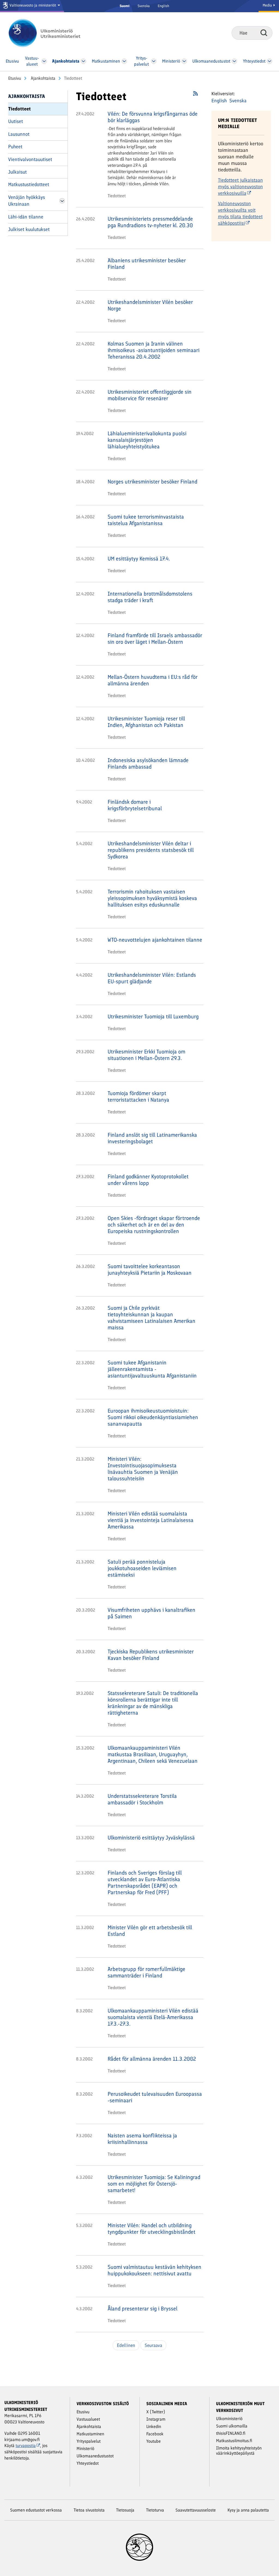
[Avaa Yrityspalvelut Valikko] (154, 61)
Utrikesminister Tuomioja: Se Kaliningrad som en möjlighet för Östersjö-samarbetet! (154, 2184)
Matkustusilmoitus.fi (234, 2441)
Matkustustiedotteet (29, 184)
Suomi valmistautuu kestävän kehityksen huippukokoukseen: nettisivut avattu (154, 2270)
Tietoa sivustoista (89, 2510)
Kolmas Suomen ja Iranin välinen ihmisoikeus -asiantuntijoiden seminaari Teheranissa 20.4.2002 (154, 350)
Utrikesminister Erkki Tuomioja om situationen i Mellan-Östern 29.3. (146, 1055)
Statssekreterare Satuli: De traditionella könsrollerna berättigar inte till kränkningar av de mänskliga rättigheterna (153, 1703)
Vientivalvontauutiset (30, 159)
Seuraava (153, 2345)
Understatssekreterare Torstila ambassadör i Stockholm (142, 1799)
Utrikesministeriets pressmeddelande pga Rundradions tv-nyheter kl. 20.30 (150, 222)
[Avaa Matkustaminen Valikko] (125, 61)
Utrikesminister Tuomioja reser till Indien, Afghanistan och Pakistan (146, 722)
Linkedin (154, 2426)
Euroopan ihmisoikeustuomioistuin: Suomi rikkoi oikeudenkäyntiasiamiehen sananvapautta (153, 1417)
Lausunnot (19, 134)
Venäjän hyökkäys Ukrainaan (27, 201)
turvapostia (26, 2446)
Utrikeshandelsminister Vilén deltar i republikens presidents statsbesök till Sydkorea (151, 850)
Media (268, 5)
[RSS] (195, 95)
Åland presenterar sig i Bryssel (142, 2309)
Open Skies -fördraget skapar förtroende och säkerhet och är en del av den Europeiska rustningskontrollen (154, 1225)
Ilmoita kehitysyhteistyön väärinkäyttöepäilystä (239, 2451)
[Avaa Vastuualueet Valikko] (44, 61)
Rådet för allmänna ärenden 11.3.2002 (152, 2059)
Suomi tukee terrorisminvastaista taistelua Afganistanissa (146, 520)
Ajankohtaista (43, 78)
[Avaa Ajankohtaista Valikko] (84, 61)
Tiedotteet (19, 109)
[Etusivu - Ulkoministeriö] (52, 33)
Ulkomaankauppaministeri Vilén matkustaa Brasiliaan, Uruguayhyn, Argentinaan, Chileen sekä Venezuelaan (153, 1754)
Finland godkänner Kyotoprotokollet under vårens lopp (148, 1180)
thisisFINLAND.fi (231, 2433)
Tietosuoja (125, 2510)
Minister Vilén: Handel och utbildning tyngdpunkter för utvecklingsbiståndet (151, 2229)
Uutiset (16, 121)
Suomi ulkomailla (232, 2426)
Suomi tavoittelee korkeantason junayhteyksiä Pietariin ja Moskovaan (150, 1269)
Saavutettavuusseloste (196, 2510)
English (163, 6)
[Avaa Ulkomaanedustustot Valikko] (234, 61)
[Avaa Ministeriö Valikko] (184, 61)
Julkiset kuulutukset (29, 229)
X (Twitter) (156, 2412)
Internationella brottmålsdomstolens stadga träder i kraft (150, 597)
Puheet (15, 147)
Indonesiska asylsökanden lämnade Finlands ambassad (148, 763)
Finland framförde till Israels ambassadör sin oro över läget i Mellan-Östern (155, 639)
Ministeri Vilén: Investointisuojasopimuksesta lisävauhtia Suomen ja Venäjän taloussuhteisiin (143, 1469)
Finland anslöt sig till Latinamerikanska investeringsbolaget (152, 1138)
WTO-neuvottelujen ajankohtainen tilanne (155, 940)
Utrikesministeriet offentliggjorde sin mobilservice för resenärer (150, 395)
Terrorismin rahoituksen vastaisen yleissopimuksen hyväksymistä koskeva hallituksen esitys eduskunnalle (152, 898)
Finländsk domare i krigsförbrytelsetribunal (135, 805)
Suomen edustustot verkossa (36, 2510)
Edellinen (126, 2345)
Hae (264, 33)
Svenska (144, 6)
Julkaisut (17, 172)
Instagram (156, 2419)
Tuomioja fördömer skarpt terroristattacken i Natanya (138, 1096)
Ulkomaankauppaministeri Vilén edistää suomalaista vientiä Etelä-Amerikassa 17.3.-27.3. (153, 2017)
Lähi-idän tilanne (26, 217)
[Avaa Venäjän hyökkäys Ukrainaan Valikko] (62, 201)
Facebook (155, 2434)
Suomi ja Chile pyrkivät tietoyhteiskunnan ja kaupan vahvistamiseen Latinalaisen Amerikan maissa (151, 1318)
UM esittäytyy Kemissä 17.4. (139, 559)
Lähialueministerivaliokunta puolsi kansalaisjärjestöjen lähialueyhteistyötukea (147, 440)
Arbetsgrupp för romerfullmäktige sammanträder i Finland (146, 1972)
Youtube (154, 2441)
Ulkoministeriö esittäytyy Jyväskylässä (151, 1838)
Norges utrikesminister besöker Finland (152, 482)
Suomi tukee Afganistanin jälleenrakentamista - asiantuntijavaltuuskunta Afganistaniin (152, 1369)
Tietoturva (155, 2510)
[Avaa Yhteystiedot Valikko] (270, 61)
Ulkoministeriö (229, 2419)
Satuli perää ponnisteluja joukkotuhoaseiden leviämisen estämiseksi (142, 1568)
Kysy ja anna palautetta (248, 2510)
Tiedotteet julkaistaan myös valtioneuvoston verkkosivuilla (240, 187)
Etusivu (15, 78)
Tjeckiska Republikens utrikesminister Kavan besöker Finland (151, 1655)
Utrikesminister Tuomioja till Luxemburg (153, 1016)
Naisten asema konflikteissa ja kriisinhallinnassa (142, 2139)
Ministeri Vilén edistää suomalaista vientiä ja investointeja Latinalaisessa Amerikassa (151, 1520)
